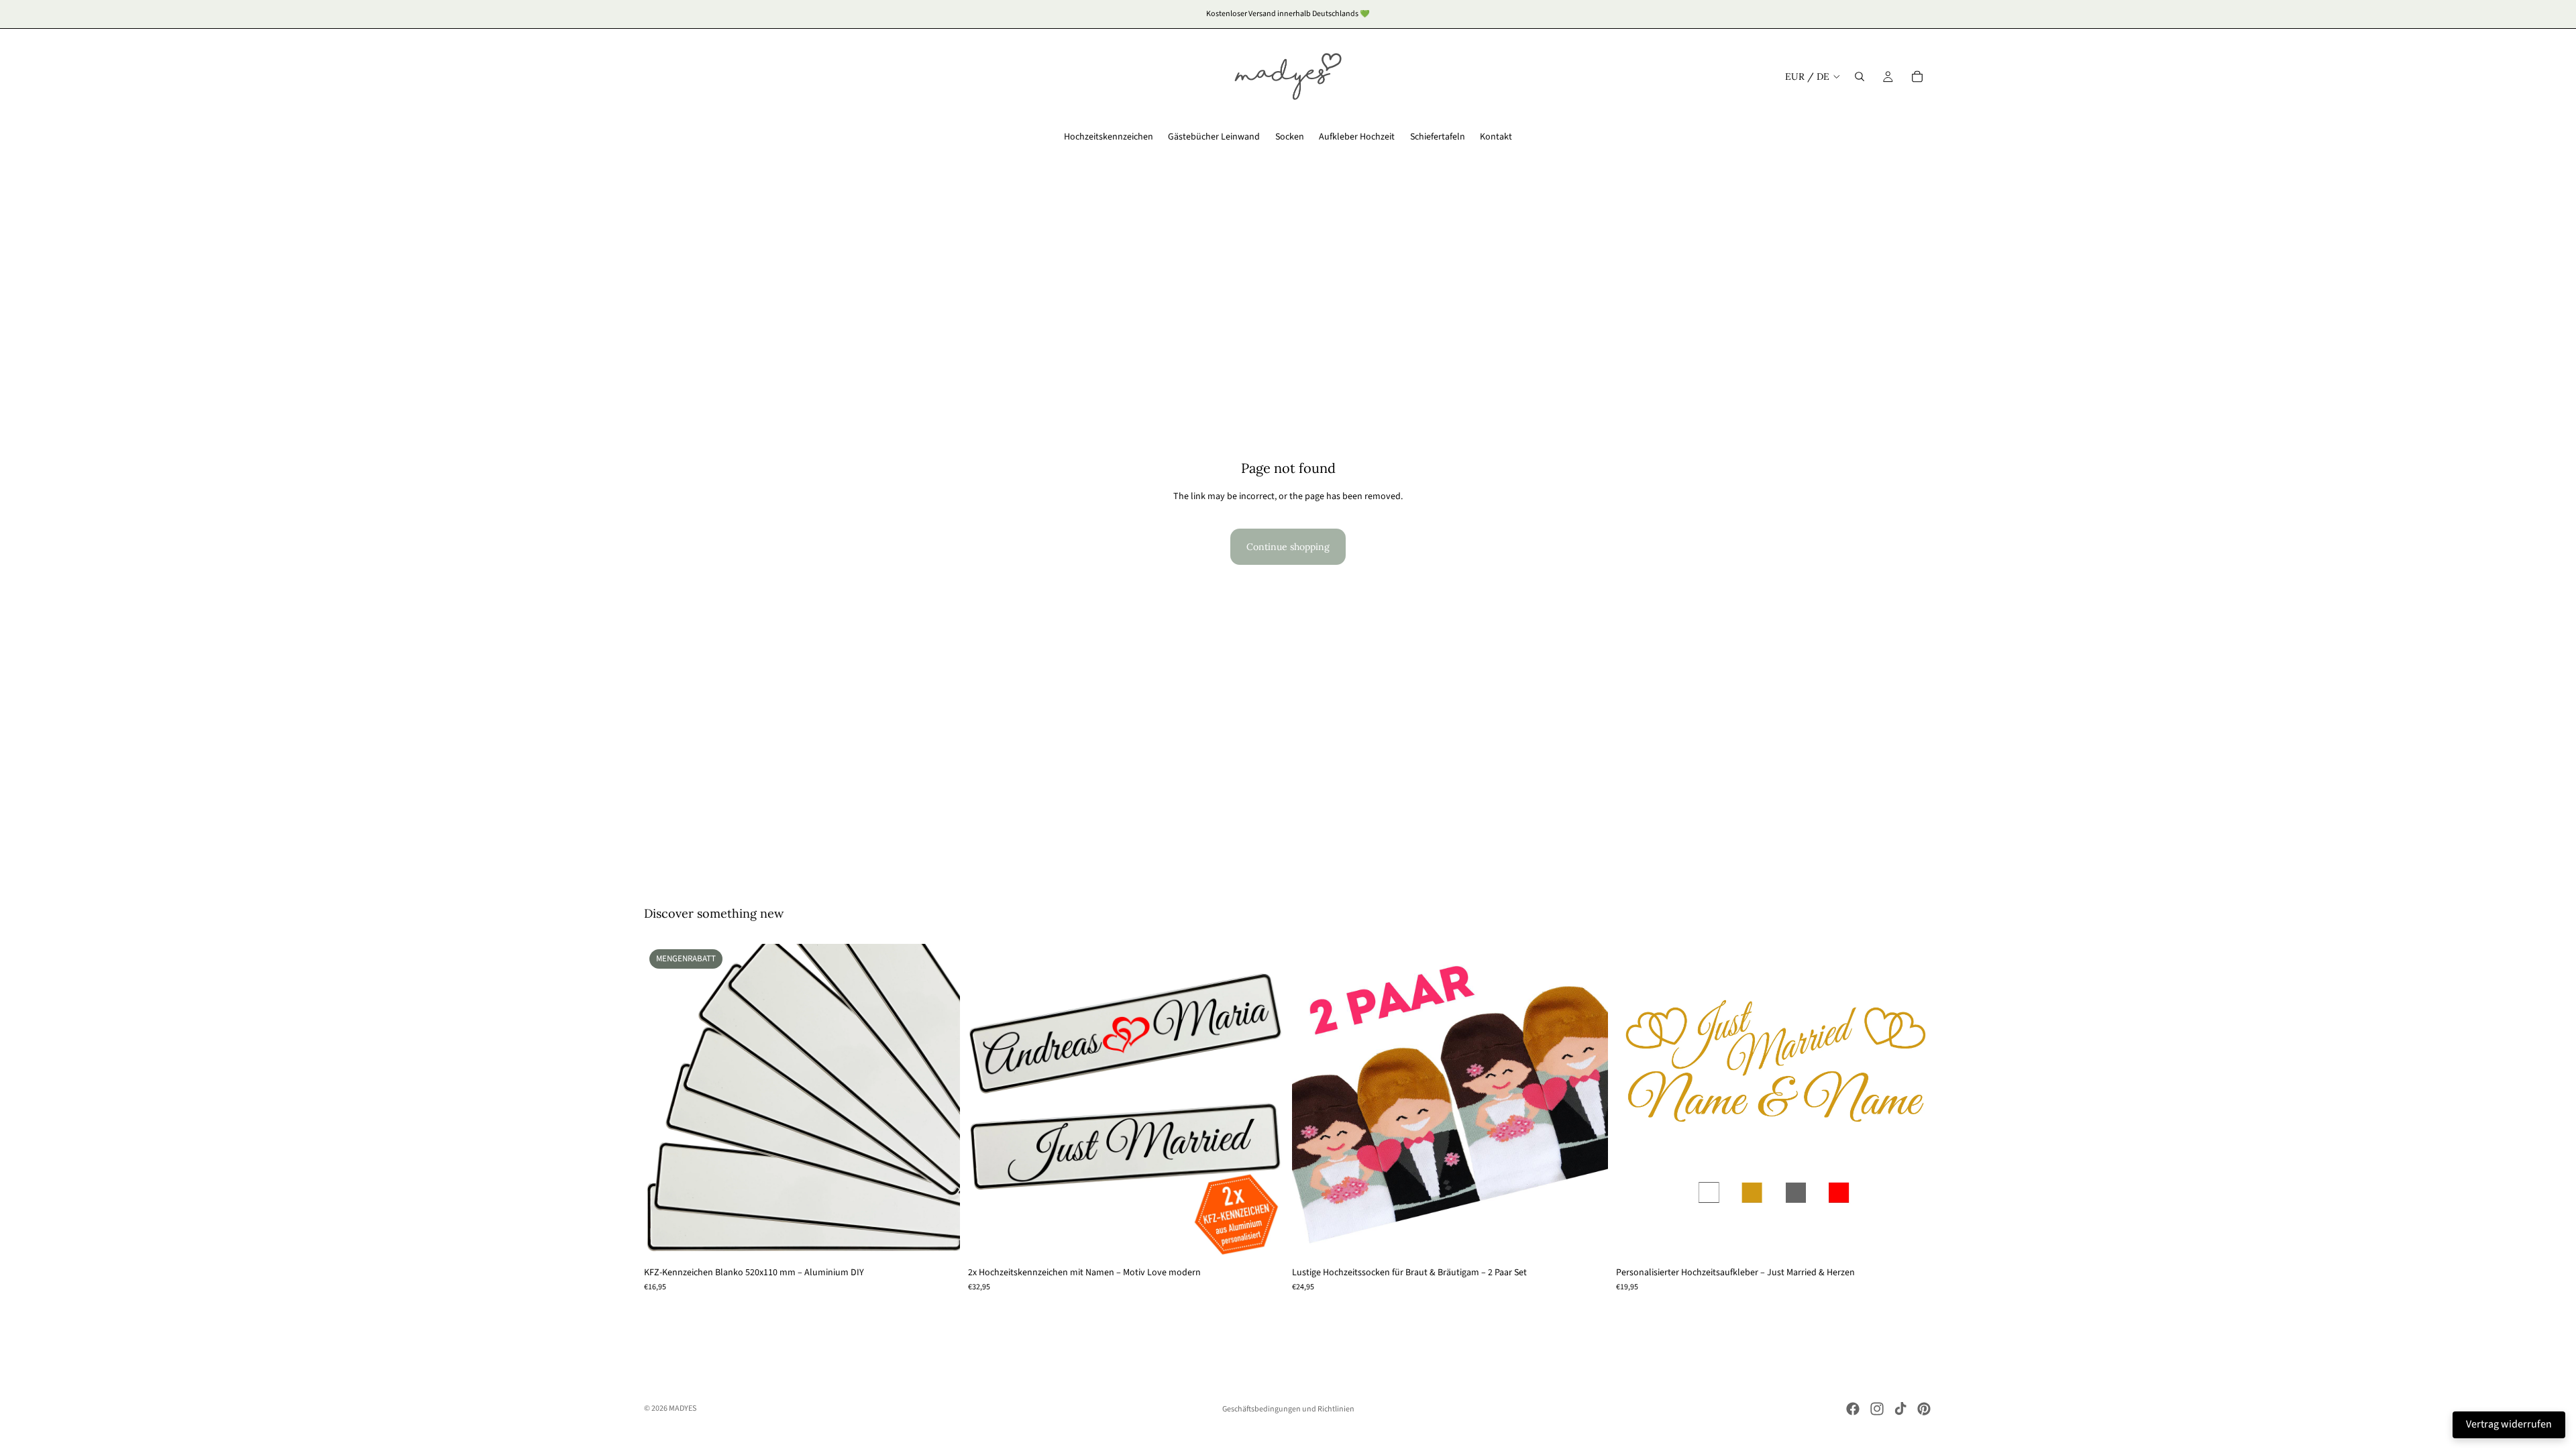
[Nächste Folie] (940, 1102)
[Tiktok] (1900, 1409)
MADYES (683, 1408)
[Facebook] (1853, 1409)
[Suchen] (1860, 76)
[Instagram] (1877, 1409)
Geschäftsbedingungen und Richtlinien (1288, 1409)
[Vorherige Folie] (664, 1102)
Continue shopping (1288, 547)
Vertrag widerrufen (2509, 1424)
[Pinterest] (1924, 1409)
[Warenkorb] (1917, 76)
